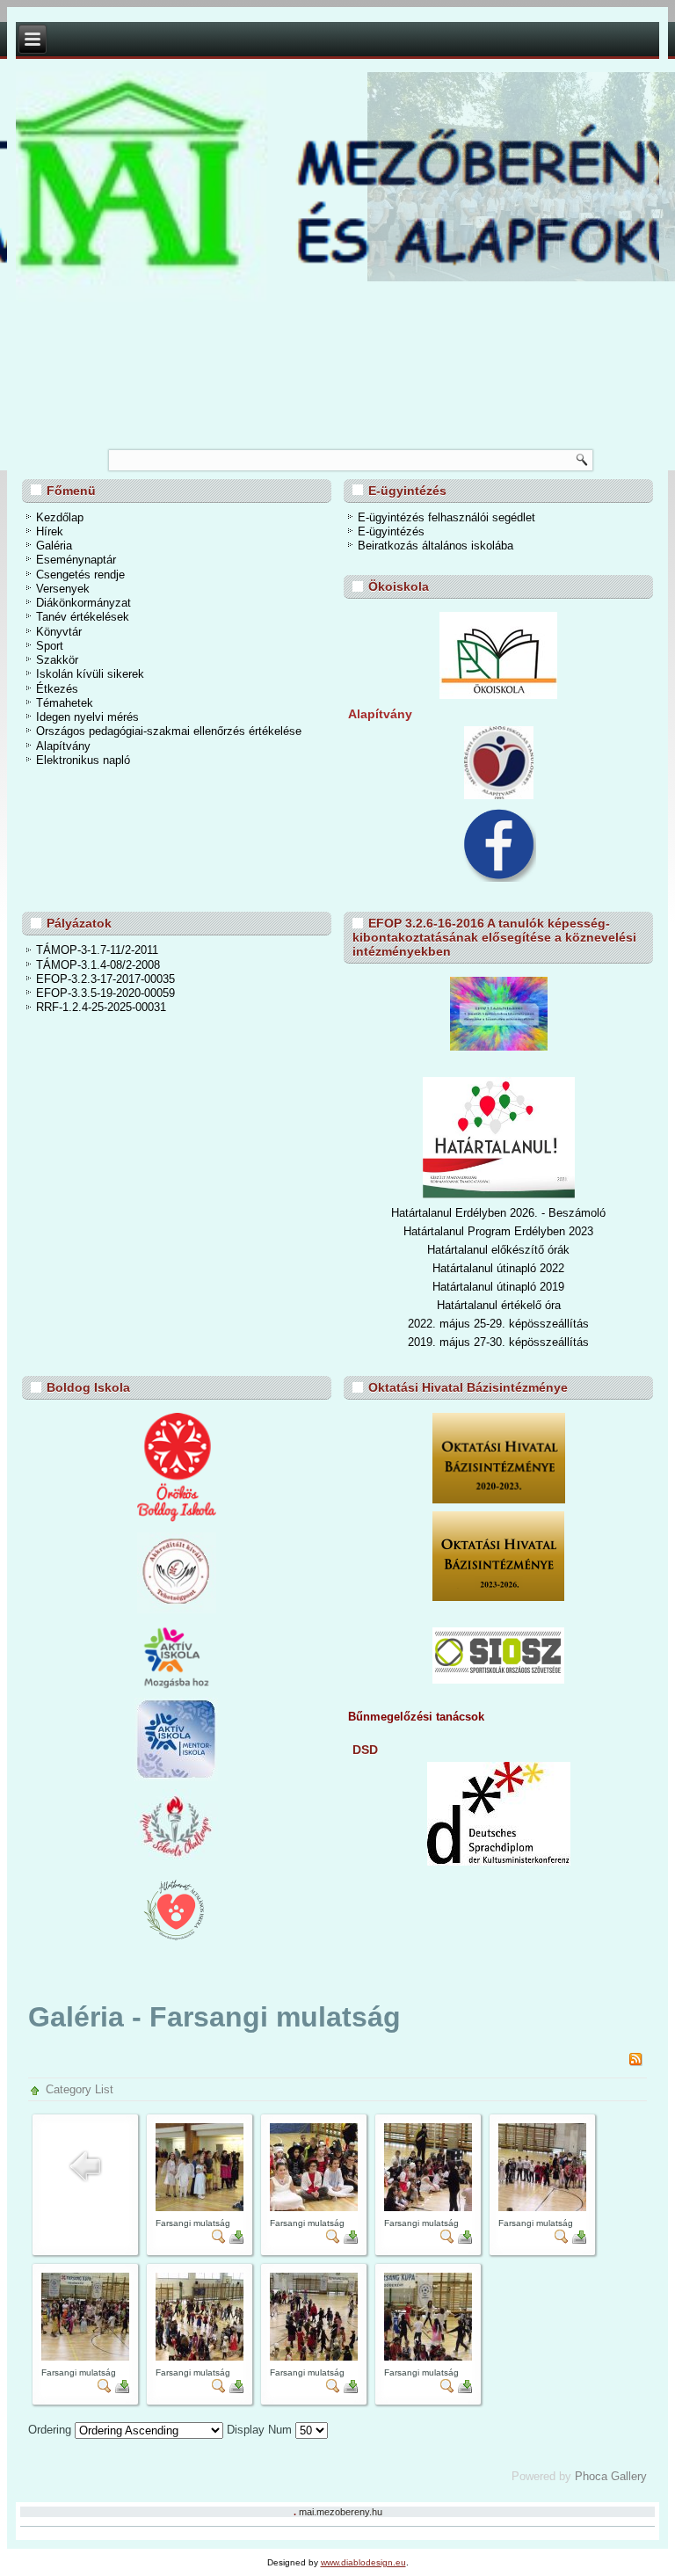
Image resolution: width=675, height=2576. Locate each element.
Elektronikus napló (83, 760)
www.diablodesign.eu (363, 2562)
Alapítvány (63, 746)
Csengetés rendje (80, 575)
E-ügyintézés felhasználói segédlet (446, 517)
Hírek (50, 531)
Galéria (54, 546)
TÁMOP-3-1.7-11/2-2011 (97, 950)
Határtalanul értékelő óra (499, 1305)
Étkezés (57, 689)
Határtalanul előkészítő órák (498, 1250)
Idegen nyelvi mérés (87, 717)
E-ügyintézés (391, 531)
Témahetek (65, 703)
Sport (50, 646)
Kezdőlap (60, 517)
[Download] (236, 2240)
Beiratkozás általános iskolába (435, 546)
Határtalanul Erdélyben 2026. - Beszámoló (498, 1213)
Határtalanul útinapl (481, 1287)
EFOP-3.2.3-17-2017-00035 (105, 979)
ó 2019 (547, 1287)
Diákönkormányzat (83, 603)
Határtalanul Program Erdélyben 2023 (498, 1231)
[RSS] (635, 2062)
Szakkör (57, 660)
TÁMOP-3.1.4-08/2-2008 (98, 965)
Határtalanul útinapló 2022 (498, 1268)
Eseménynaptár (76, 560)
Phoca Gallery (611, 2476)
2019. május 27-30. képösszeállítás (498, 1342)
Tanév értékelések (83, 617)
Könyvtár (59, 632)
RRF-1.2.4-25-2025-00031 (101, 1007)
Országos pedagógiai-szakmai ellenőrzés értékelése (169, 731)
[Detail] (219, 2240)
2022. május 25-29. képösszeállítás (498, 1324)
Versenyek (63, 589)
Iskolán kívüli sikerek (90, 674)
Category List (80, 2089)
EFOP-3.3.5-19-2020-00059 (105, 993)
